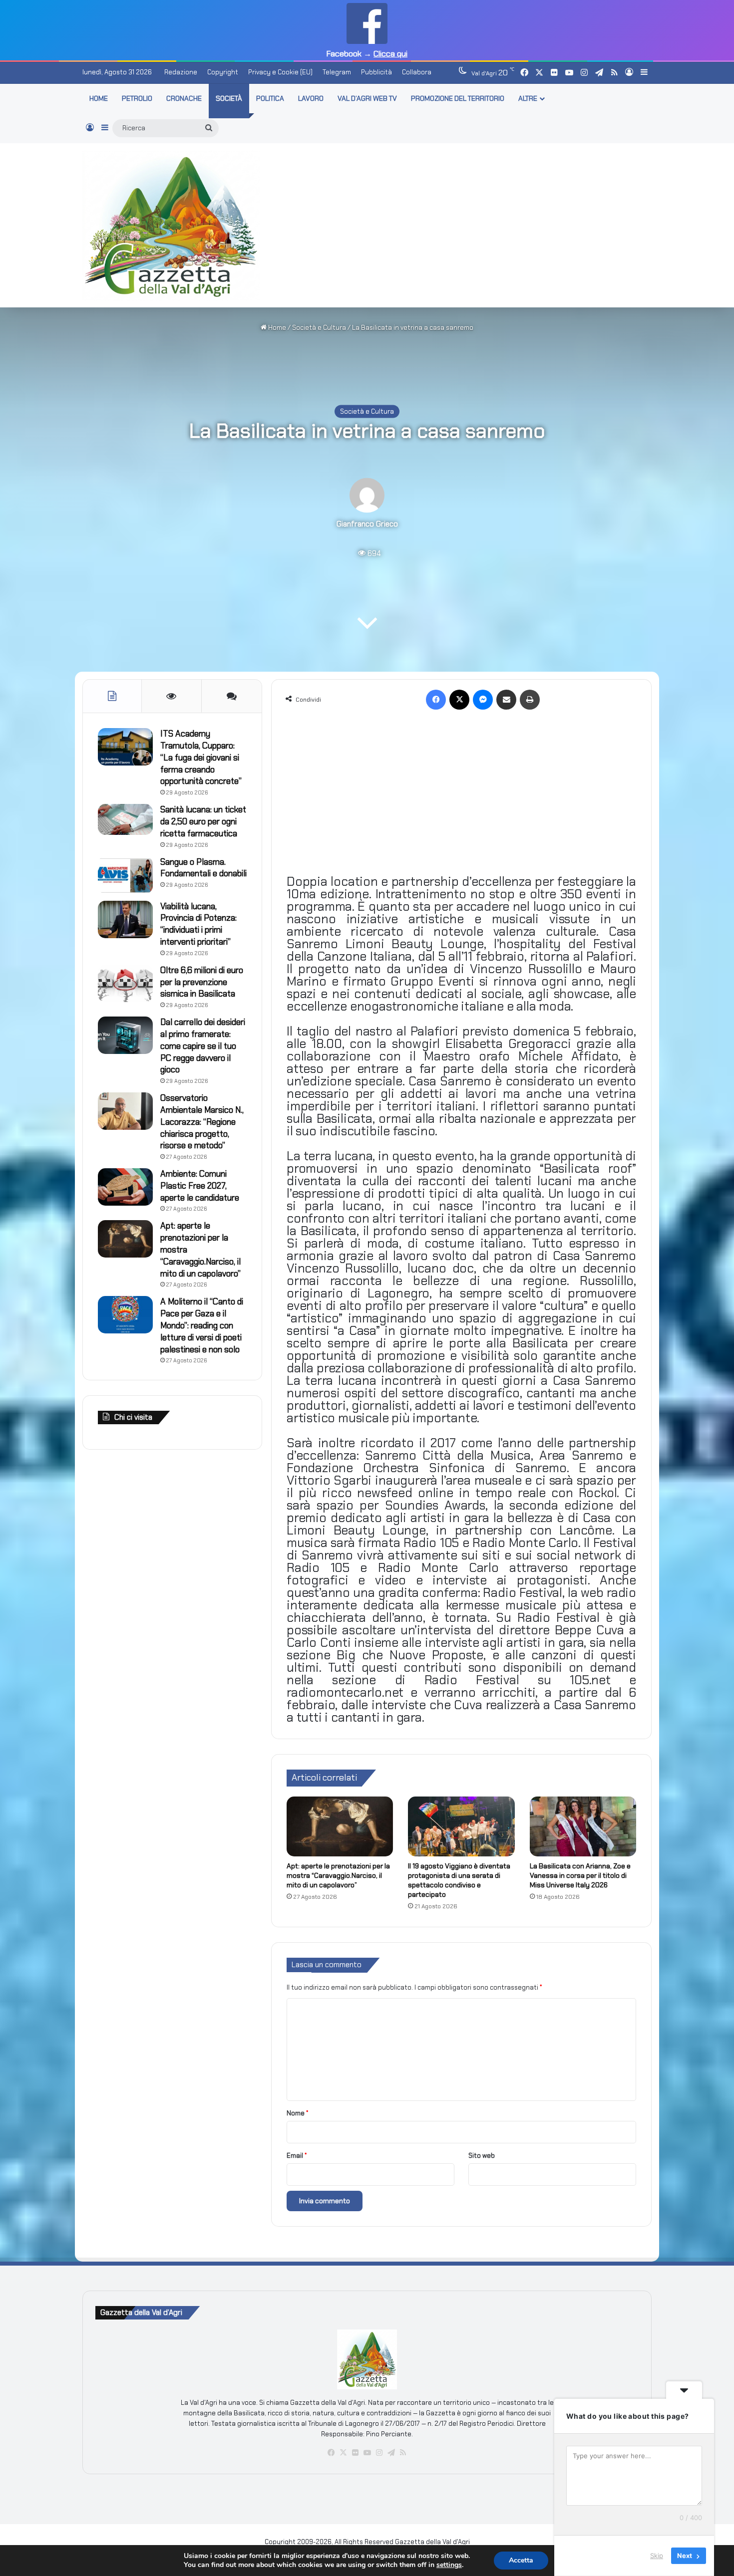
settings (449, 2565)
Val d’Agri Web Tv (367, 98)
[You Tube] (367, 2453)
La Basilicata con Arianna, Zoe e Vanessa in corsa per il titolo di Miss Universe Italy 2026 (580, 1875)
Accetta (521, 2560)
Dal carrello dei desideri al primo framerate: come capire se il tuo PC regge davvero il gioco (203, 1046)
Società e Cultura (319, 328)
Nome (297, 2113)
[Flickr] (355, 2453)
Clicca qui (390, 54)
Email (297, 2156)
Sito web (482, 2156)
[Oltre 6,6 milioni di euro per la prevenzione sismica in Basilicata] (125, 983)
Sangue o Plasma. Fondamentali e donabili (203, 868)
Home (276, 328)
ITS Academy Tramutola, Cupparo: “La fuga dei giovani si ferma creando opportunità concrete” (201, 757)
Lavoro (311, 98)
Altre (528, 98)
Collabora (417, 72)
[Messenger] (483, 700)
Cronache (184, 98)
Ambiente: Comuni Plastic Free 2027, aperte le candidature (200, 1186)
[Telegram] (391, 2453)
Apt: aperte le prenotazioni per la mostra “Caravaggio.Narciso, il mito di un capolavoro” (338, 1875)
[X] (459, 700)
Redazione (181, 72)
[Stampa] (530, 700)
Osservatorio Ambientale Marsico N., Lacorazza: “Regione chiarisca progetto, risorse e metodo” (202, 1122)
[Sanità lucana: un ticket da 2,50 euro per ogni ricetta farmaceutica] (125, 819)
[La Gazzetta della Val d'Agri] (171, 226)
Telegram (337, 72)
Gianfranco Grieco (367, 524)
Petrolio (137, 98)
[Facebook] (436, 700)
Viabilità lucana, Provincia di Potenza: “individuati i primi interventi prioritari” (198, 924)
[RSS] (403, 2453)
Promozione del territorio (458, 98)
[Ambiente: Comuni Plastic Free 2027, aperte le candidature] (125, 1187)
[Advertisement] (464, 224)
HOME (99, 98)
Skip (657, 2556)
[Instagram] (379, 2453)
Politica (270, 98)
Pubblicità (376, 72)
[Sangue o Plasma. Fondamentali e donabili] (125, 875)
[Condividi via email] (506, 700)
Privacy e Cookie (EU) (280, 72)
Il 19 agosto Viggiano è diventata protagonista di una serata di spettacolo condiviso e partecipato (459, 1880)
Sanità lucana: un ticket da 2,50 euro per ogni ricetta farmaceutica (203, 821)
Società (229, 98)
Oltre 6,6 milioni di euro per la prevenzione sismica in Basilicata (202, 982)
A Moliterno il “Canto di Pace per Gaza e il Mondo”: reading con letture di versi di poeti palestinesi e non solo (202, 1325)
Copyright (223, 72)
